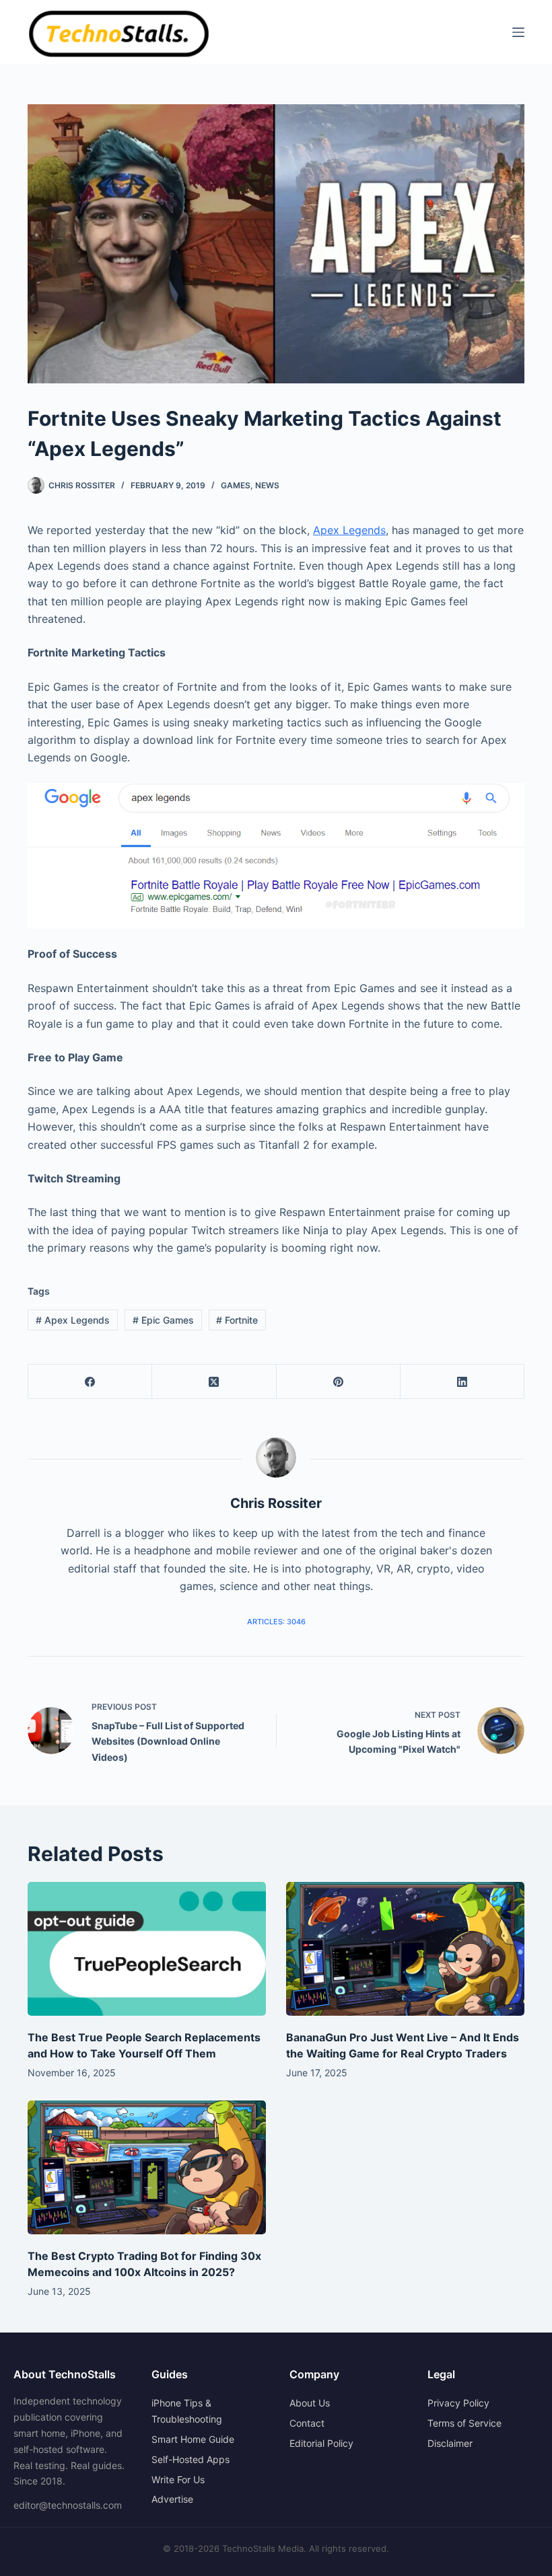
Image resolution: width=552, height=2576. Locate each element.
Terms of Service (464, 2423)
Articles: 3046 (276, 1622)
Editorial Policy (321, 2443)
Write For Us (178, 2479)
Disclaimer (450, 2443)
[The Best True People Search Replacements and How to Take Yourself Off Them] (147, 1949)
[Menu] (518, 32)
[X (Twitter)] (214, 1382)
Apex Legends (349, 530)
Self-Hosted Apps (191, 2459)
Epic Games (163, 1320)
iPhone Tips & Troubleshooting (187, 2411)
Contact (307, 2423)
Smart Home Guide (193, 2439)
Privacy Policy (458, 2403)
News (267, 485)
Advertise (172, 2499)
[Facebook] (90, 1382)
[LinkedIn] (462, 1382)
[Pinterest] (339, 1382)
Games (236, 485)
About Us (310, 2403)
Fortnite (237, 1320)
